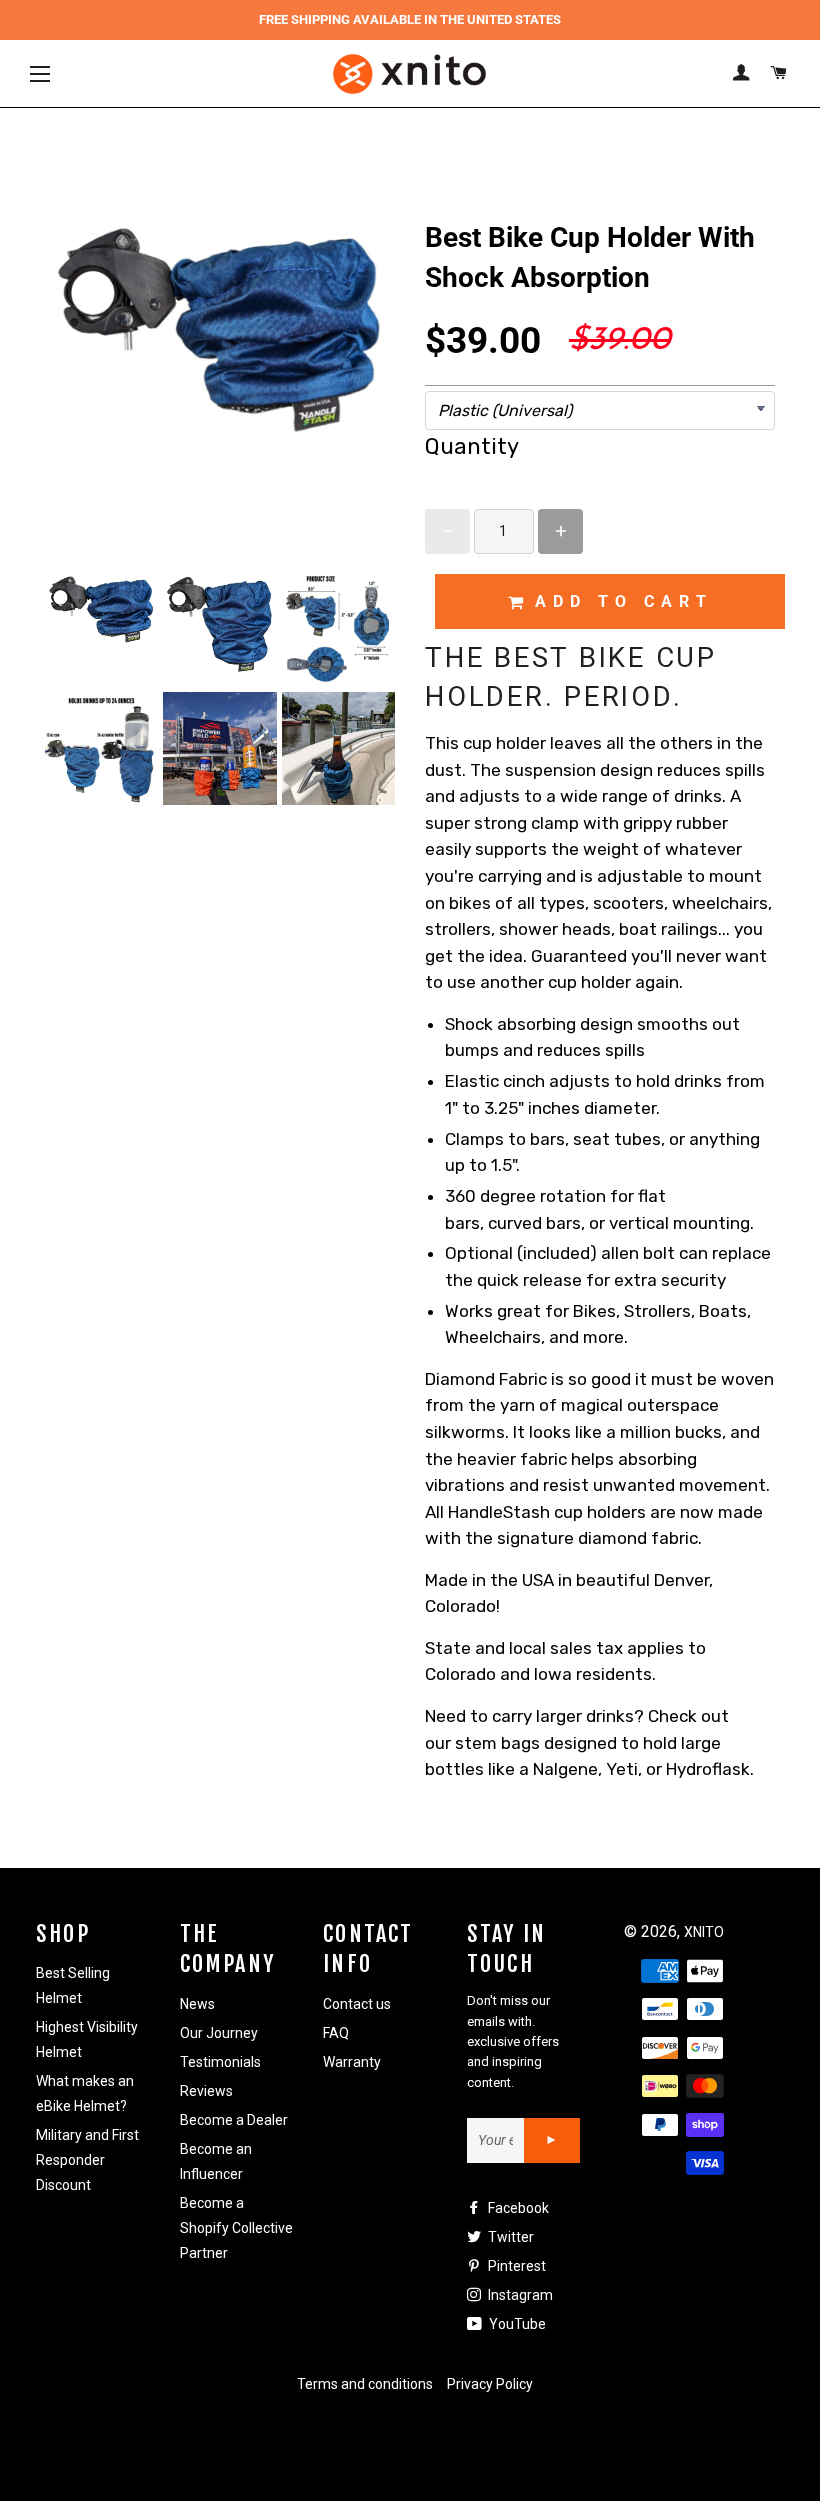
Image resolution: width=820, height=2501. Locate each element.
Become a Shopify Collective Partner (236, 2228)
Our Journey (219, 2033)
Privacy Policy (490, 2384)
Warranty (352, 2062)
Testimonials (220, 2062)
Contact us (357, 2004)
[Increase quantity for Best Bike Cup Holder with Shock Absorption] (560, 531)
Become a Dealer (234, 2120)
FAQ (336, 2033)
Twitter (509, 2237)
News (197, 2004)
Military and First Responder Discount (87, 2160)
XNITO (704, 1932)
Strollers (657, 1311)
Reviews (206, 2091)
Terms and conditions (365, 2384)
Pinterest (515, 2266)
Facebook (517, 2208)
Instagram (519, 2295)
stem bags (497, 1743)
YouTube (516, 2324)
